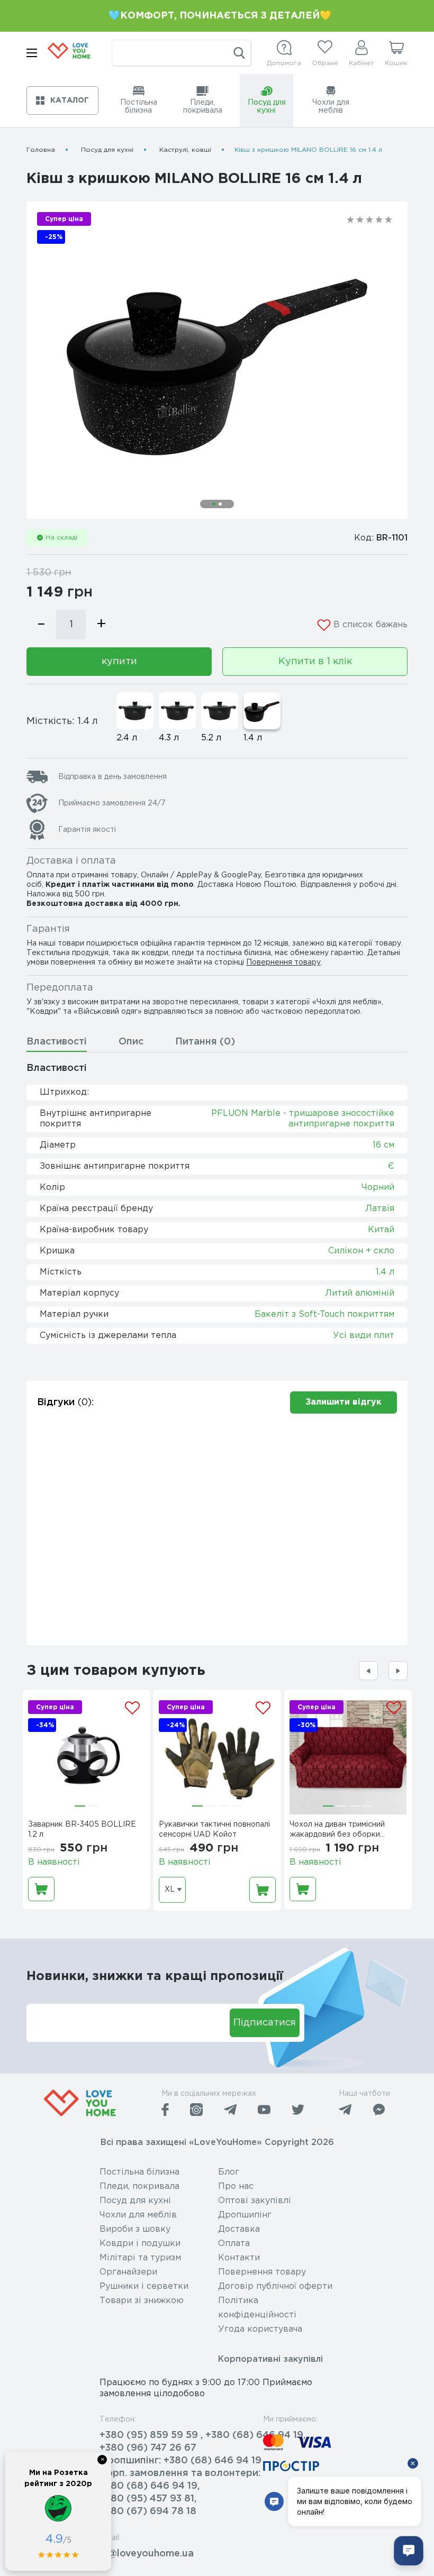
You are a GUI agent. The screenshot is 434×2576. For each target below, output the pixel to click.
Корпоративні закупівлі (270, 2359)
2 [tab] (220, 504)
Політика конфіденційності (257, 2308)
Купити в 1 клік (315, 662)
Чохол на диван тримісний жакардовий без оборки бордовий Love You (337, 1831)
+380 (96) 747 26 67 (148, 2448)
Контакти (239, 2258)
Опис (131, 1042)
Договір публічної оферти (275, 2286)
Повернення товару (283, 962)
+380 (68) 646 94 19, (150, 2486)
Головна (41, 150)
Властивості (57, 1042)
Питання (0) (205, 1042)
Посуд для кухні (107, 150)
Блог (229, 2172)
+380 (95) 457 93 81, (148, 2499)
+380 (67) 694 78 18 (148, 2511)
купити (119, 662)
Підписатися (265, 2023)
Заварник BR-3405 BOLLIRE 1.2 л (82, 1830)
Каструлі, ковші (185, 150)
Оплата (234, 2244)
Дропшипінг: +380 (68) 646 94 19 (180, 2461)
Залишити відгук (343, 1402)
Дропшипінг (245, 2215)
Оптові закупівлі (255, 2201)
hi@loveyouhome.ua (147, 2554)
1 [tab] (214, 504)
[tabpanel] (217, 360)
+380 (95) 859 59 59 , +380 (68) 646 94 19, (202, 2435)
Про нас (236, 2187)
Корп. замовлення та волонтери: (180, 2473)
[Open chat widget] (409, 2551)
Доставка (239, 2229)
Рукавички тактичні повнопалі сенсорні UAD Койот (214, 1830)
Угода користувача (260, 2329)
